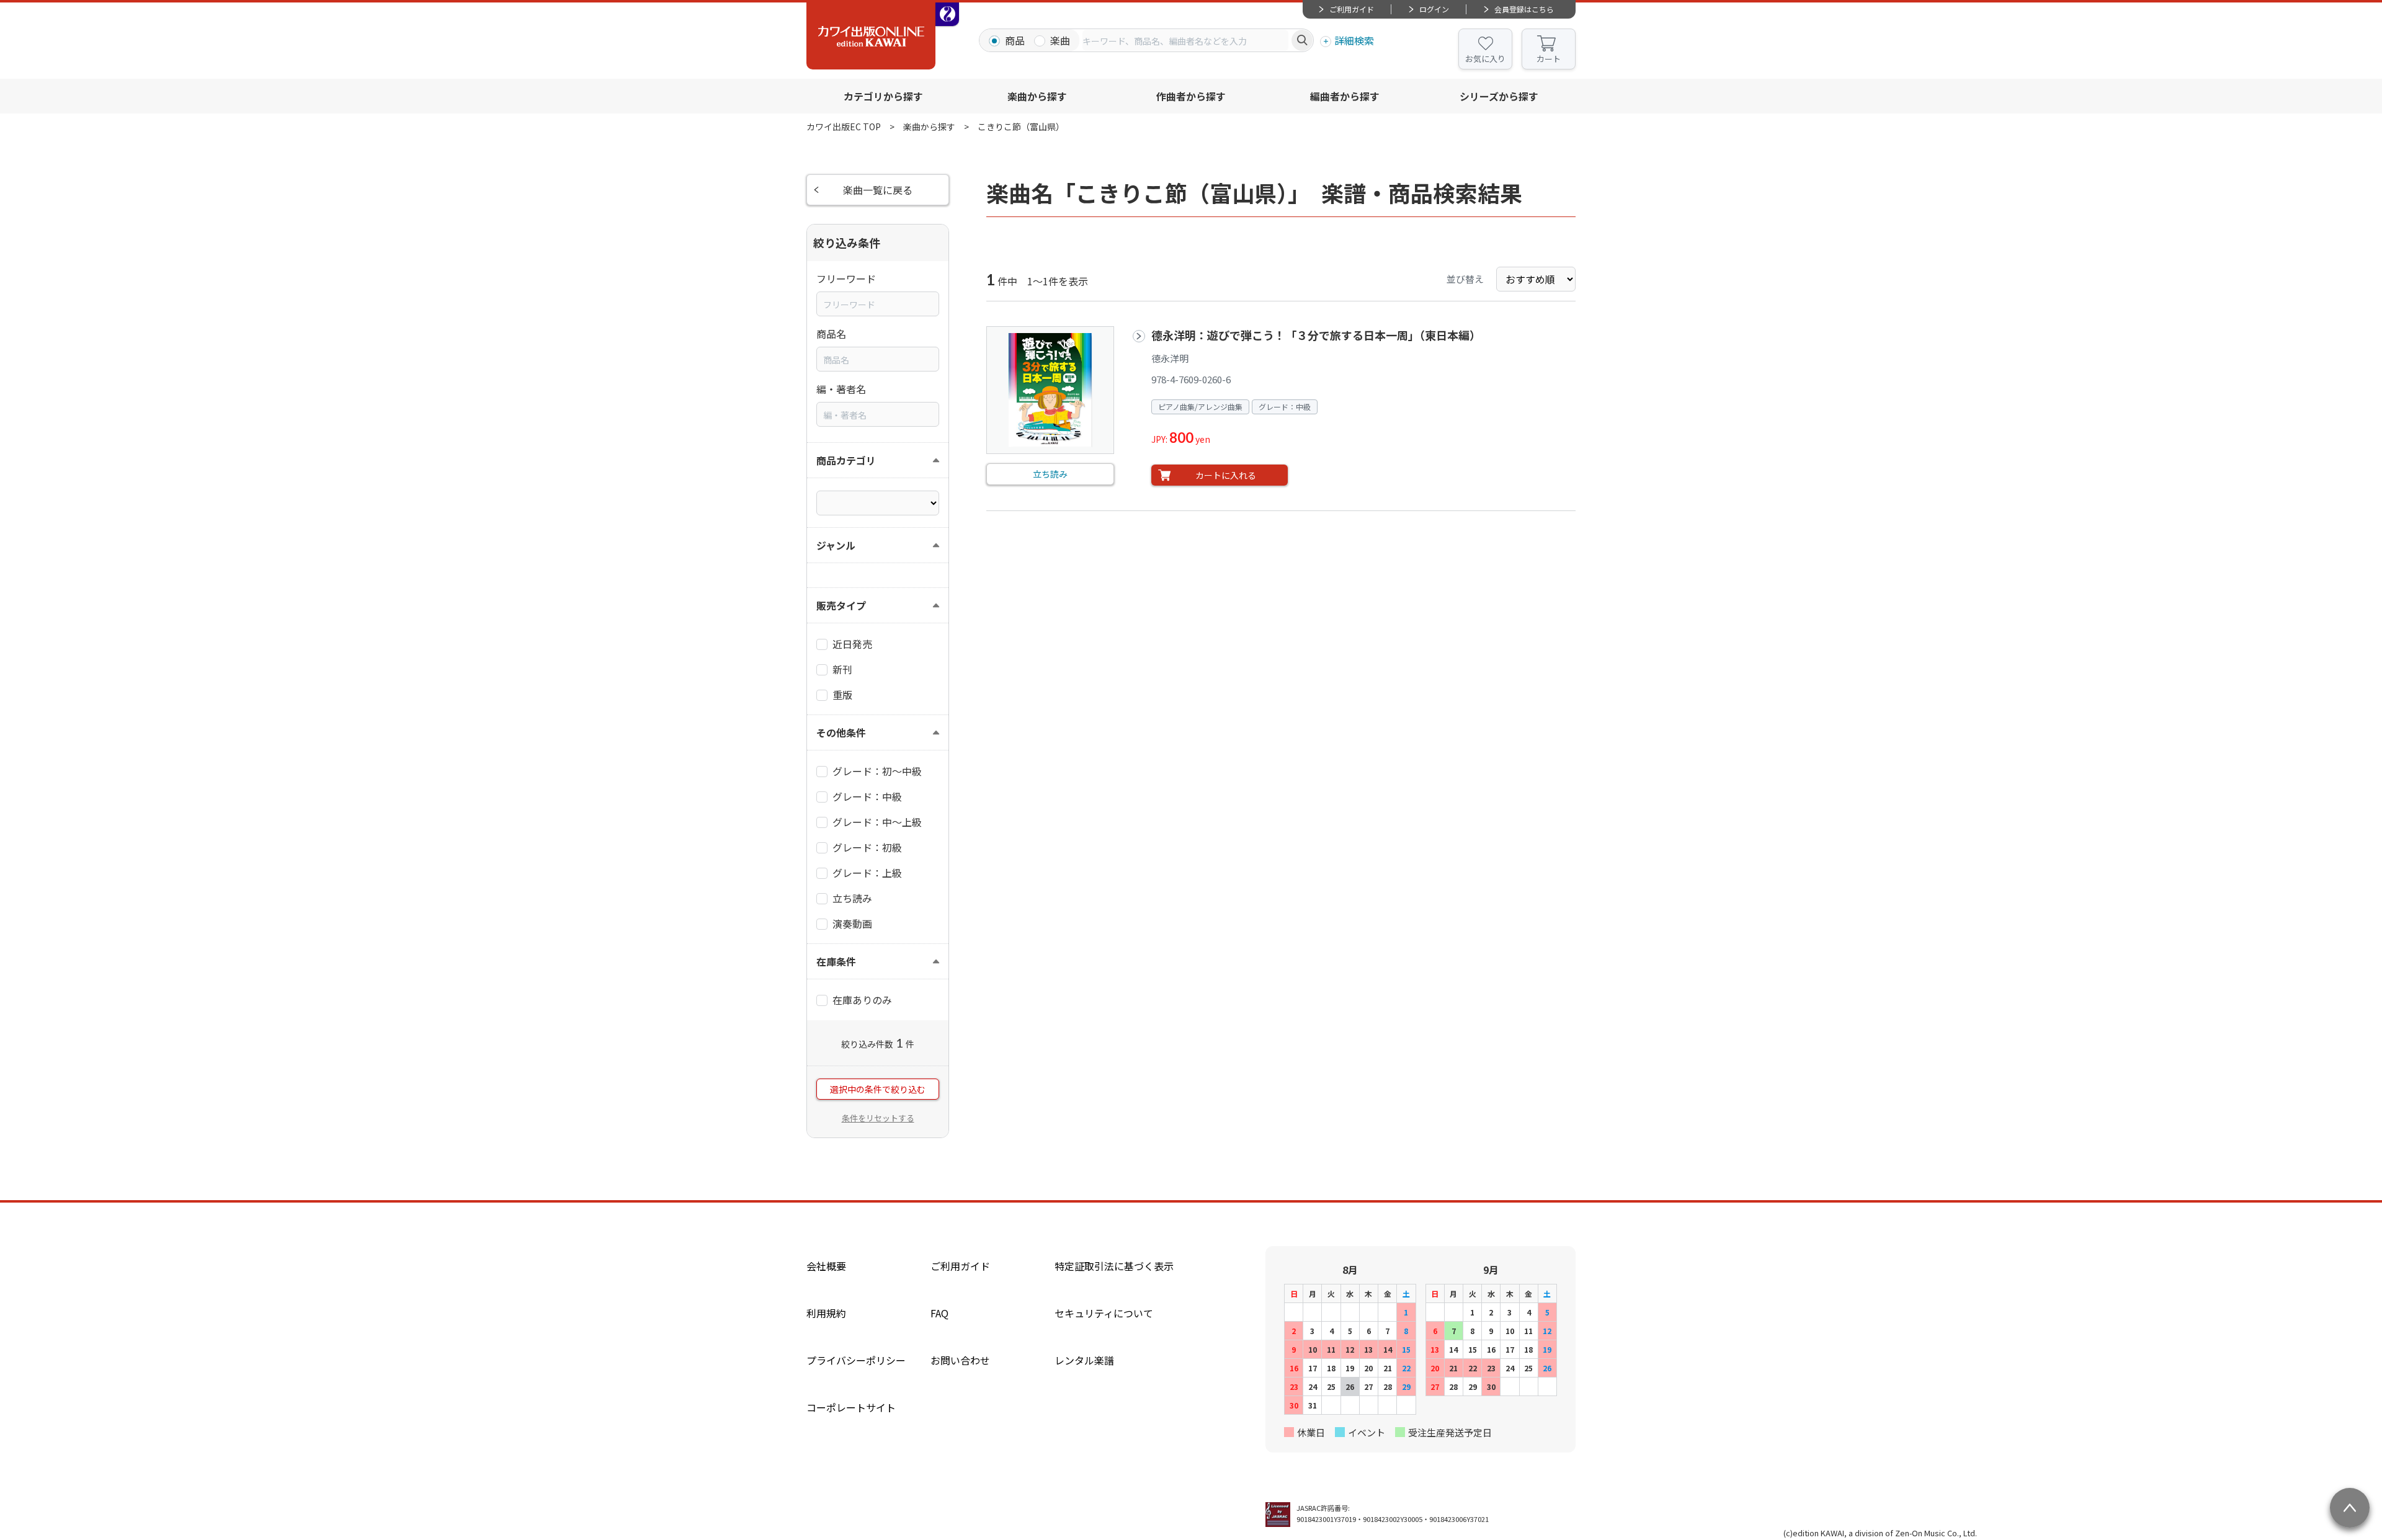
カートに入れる (1226, 475)
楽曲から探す (1037, 96)
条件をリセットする (878, 1118)
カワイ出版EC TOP (844, 127)
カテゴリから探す (883, 96)
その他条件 (841, 732)
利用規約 (826, 1313)
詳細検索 (1354, 40)
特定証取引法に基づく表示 (1114, 1266)
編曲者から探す (1345, 96)
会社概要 (826, 1266)
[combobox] (1185, 40)
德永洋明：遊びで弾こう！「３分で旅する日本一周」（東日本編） (1316, 335)
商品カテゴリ (846, 460)
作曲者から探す (1191, 96)
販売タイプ (841, 605)
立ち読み (1050, 474)
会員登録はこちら (1524, 9)
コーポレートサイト (851, 1407)
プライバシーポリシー (856, 1360)
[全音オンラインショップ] (947, 14)
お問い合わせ (960, 1360)
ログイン (1434, 9)
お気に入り (1485, 59)
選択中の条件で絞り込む (878, 1089)
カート (1549, 59)
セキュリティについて (1104, 1313)
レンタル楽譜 (1084, 1360)
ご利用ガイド (1352, 9)
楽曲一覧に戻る (878, 190)
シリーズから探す (1499, 96)
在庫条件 (836, 961)
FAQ (939, 1313)
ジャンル (836, 545)
